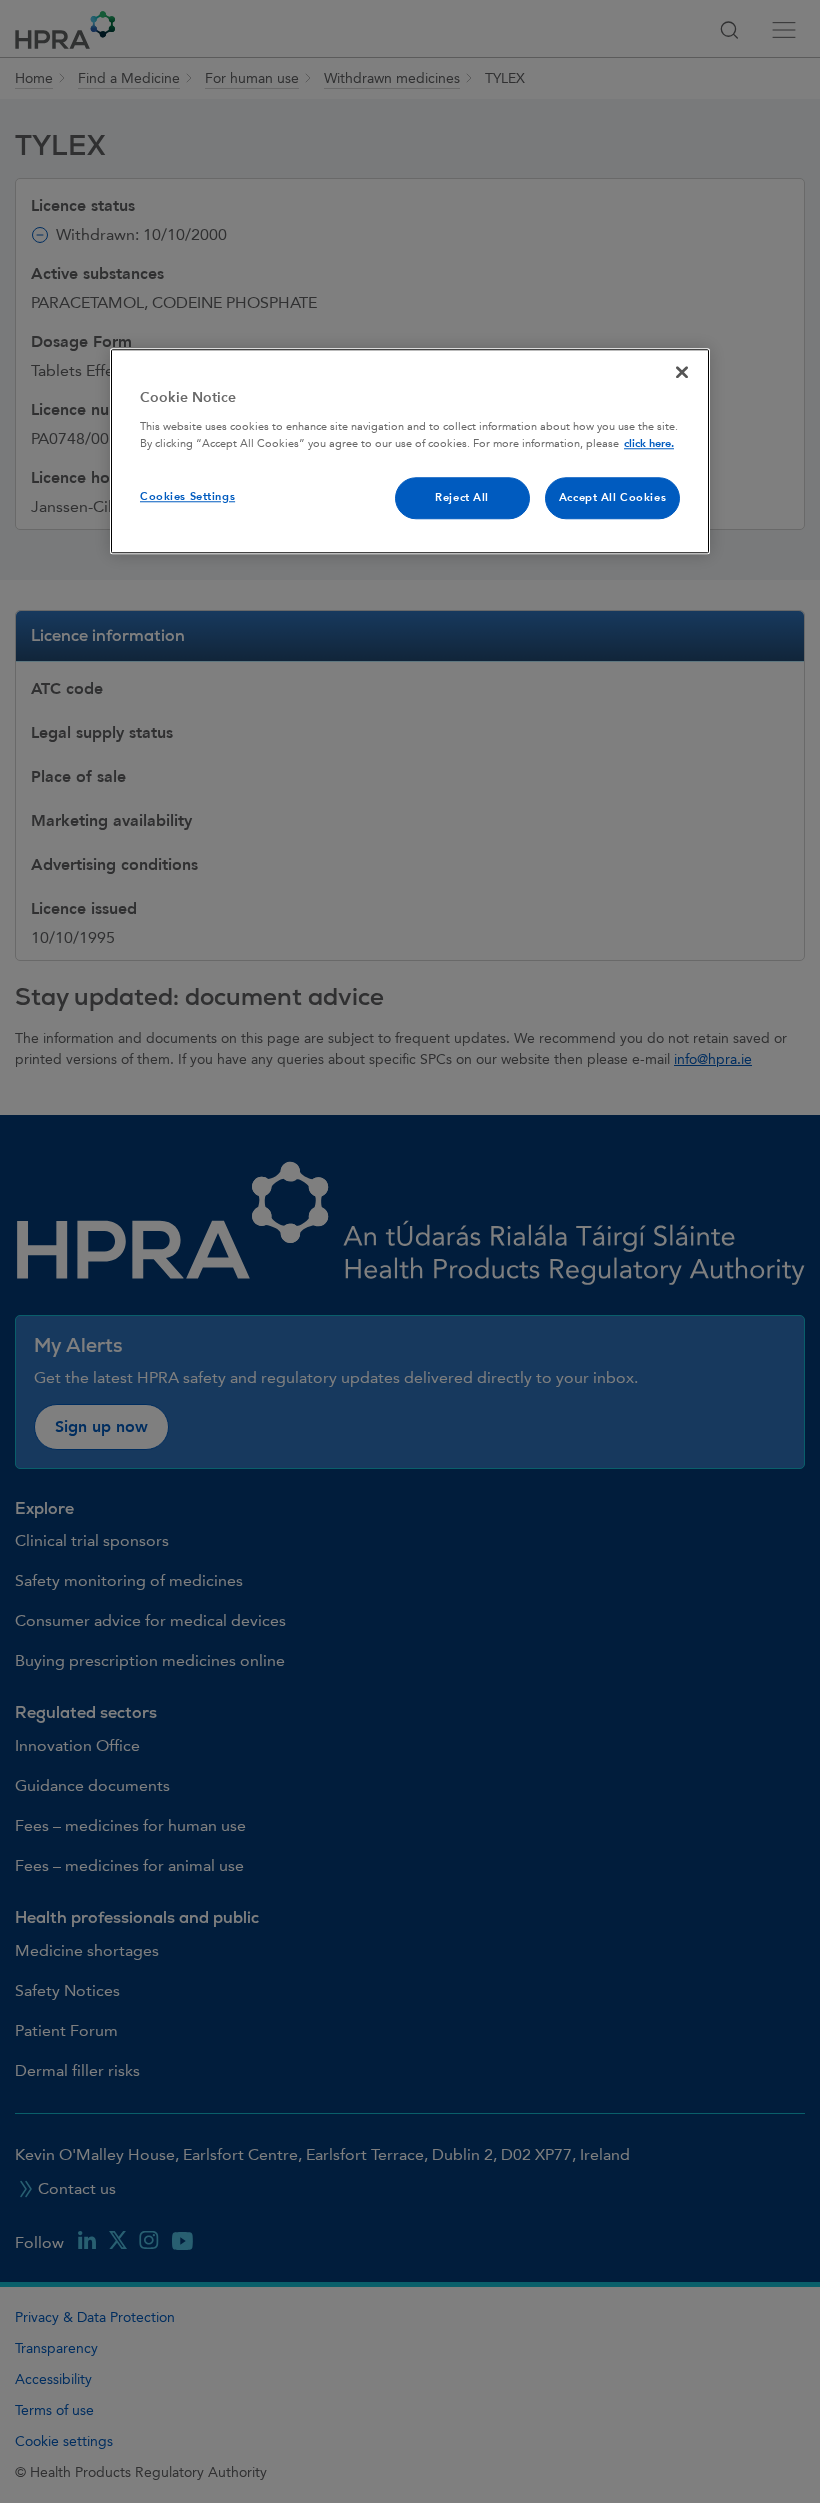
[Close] (682, 373)
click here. (649, 443)
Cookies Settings (187, 496)
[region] (410, 452)
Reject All (462, 497)
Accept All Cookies (612, 497)
